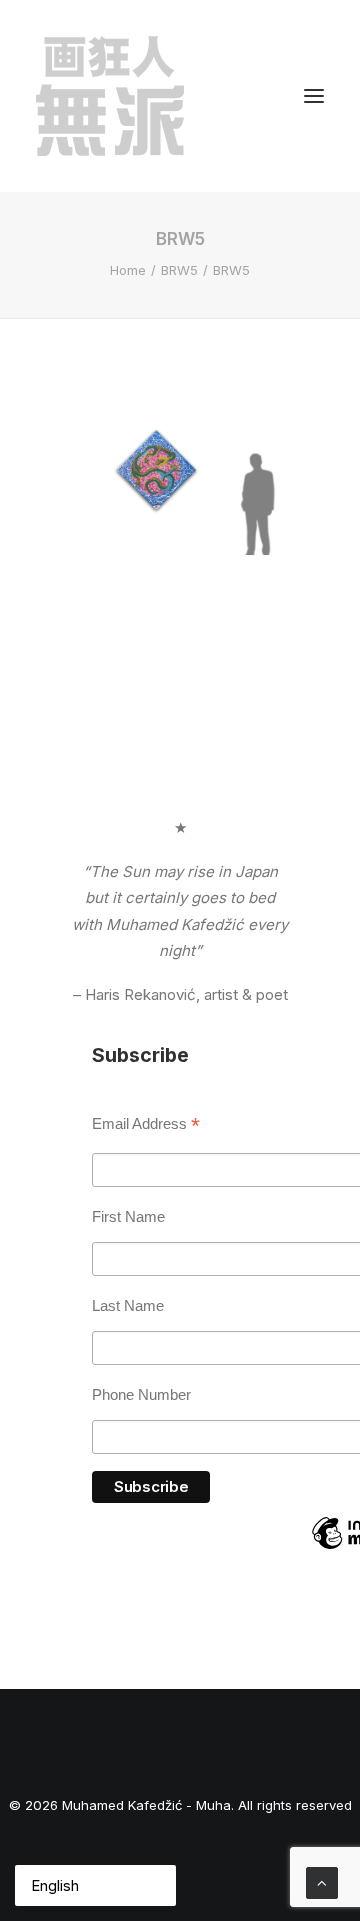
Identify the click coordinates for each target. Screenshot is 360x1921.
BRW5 (179, 270)
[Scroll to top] (322, 1881)
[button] (314, 96)
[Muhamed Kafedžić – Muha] (110, 96)
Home (128, 270)
